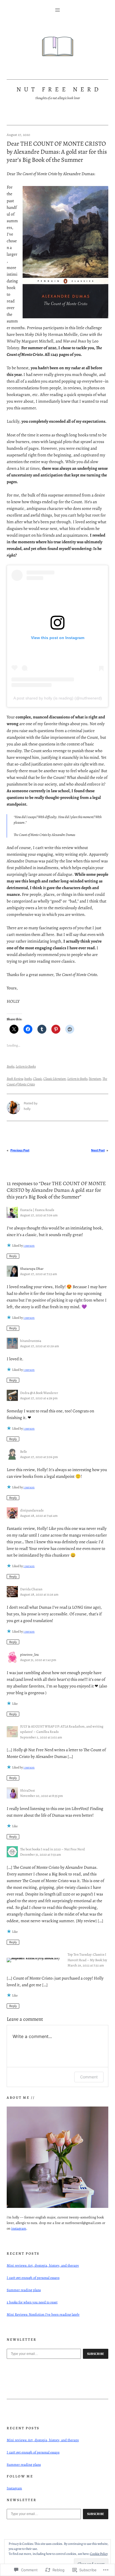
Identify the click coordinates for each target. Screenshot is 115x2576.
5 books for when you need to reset (32, 2302)
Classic (37, 1079)
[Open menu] (57, 10)
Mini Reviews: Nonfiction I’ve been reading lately (43, 2314)
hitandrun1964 (31, 1341)
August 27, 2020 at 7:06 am (39, 1215)
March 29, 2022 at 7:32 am (86, 1965)
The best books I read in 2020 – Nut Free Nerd (52, 1849)
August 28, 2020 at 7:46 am (39, 1515)
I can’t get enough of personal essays (33, 2278)
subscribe (96, 2354)
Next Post (98, 1150)
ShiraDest (27, 1790)
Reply (13, 1256)
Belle (24, 1451)
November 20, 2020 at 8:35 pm (41, 1796)
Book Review (15, 1079)
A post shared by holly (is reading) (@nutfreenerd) (58, 698)
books (28, 1079)
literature (95, 1079)
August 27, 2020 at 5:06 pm (39, 1457)
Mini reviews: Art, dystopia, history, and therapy (43, 2265)
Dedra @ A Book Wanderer (39, 1393)
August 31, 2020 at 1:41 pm (38, 1660)
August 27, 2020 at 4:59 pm (39, 1398)
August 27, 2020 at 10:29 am (39, 1346)
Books (10, 1066)
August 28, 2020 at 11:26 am (39, 1594)
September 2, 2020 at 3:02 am (41, 1737)
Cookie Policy (99, 2554)
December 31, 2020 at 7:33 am (40, 1854)
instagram (19, 2228)
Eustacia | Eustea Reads (37, 1210)
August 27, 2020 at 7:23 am (39, 1274)
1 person (29, 1246)
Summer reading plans (24, 2290)
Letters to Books (26, 1066)
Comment (89, 2077)
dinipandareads (32, 1510)
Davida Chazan (31, 1589)
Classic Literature (55, 1079)
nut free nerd (59, 89)
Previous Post (20, 1150)
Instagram (14, 2488)
